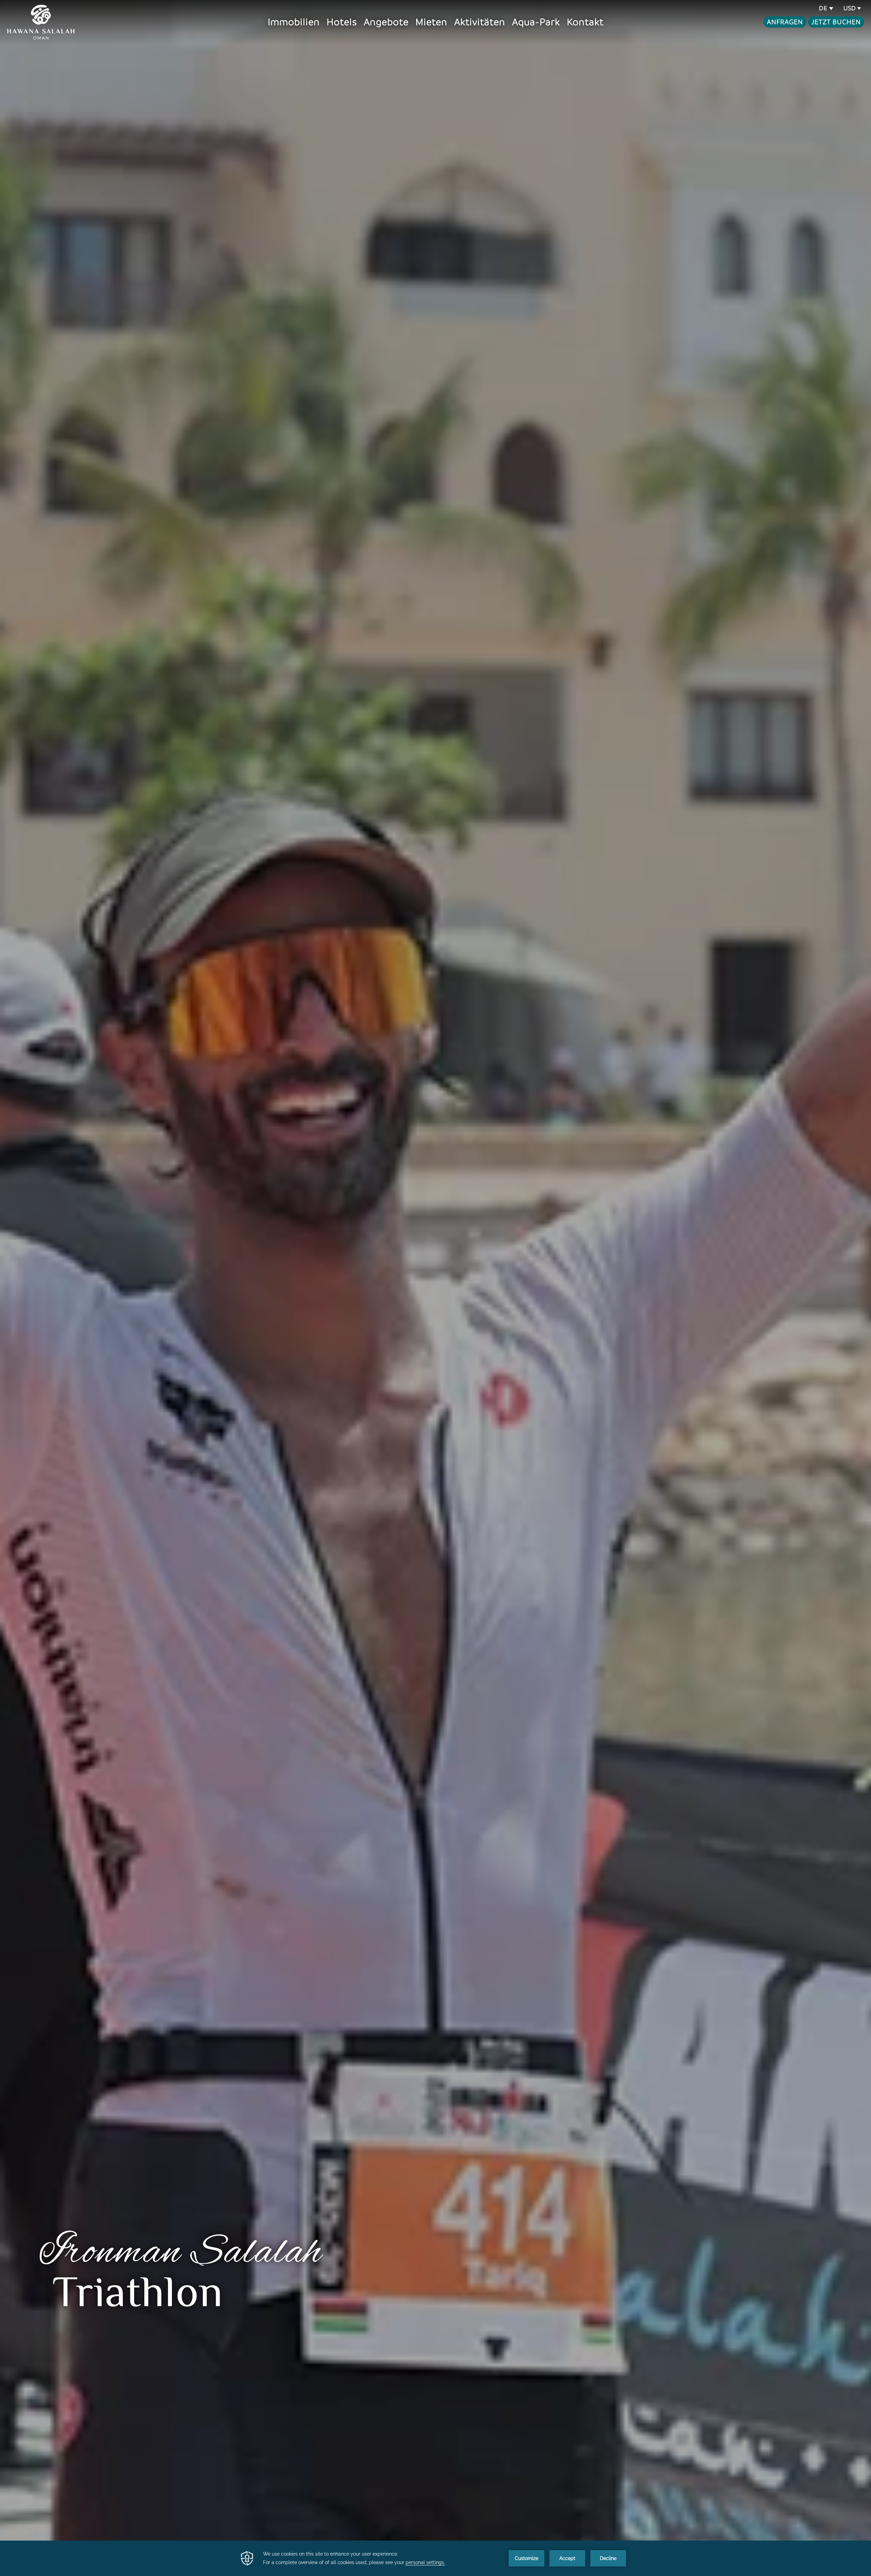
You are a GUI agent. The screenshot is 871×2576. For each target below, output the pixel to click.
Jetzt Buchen (836, 22)
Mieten (431, 22)
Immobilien (294, 22)
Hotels (342, 22)
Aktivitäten (480, 22)
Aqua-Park (536, 22)
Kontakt (585, 22)
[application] (435, 2558)
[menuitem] (294, 22)
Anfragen (785, 22)
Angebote (386, 22)
